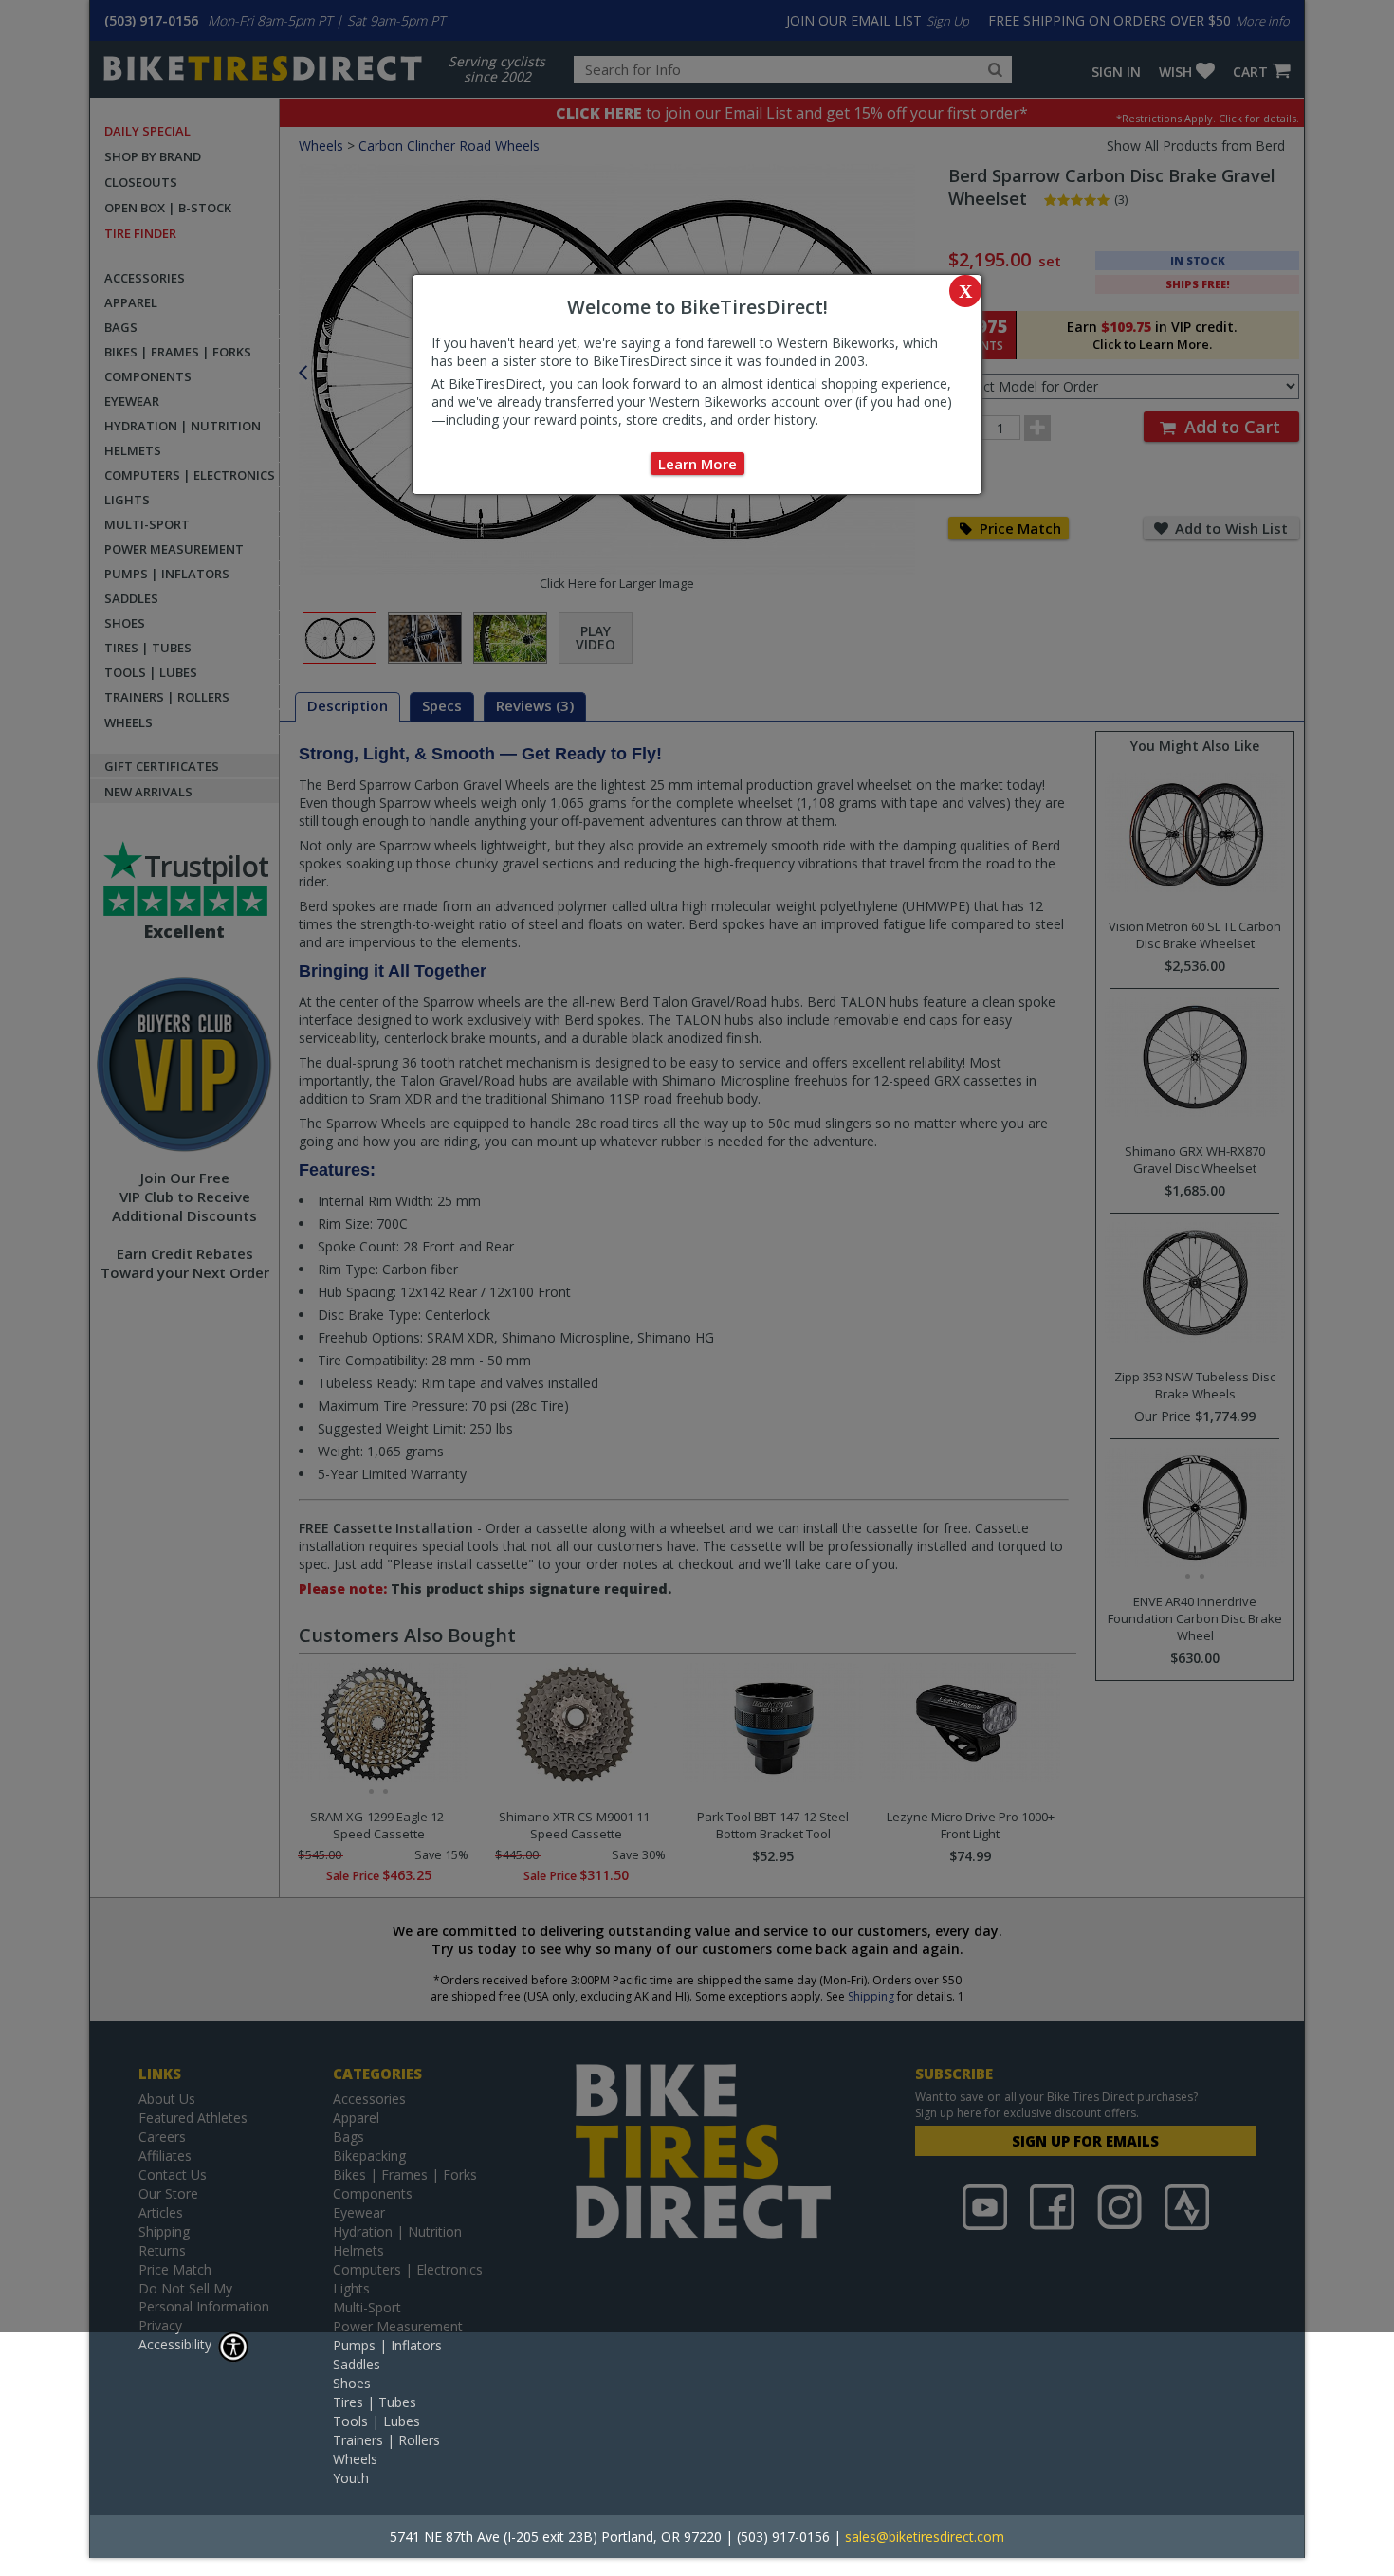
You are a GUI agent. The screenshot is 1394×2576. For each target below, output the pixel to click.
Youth (351, 2478)
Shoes (352, 2383)
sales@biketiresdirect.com (925, 2537)
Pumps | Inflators (387, 2345)
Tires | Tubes (375, 2402)
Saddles (357, 2364)
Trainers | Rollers (386, 2440)
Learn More (697, 464)
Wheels (355, 2459)
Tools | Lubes (376, 2421)
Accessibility (175, 2344)
